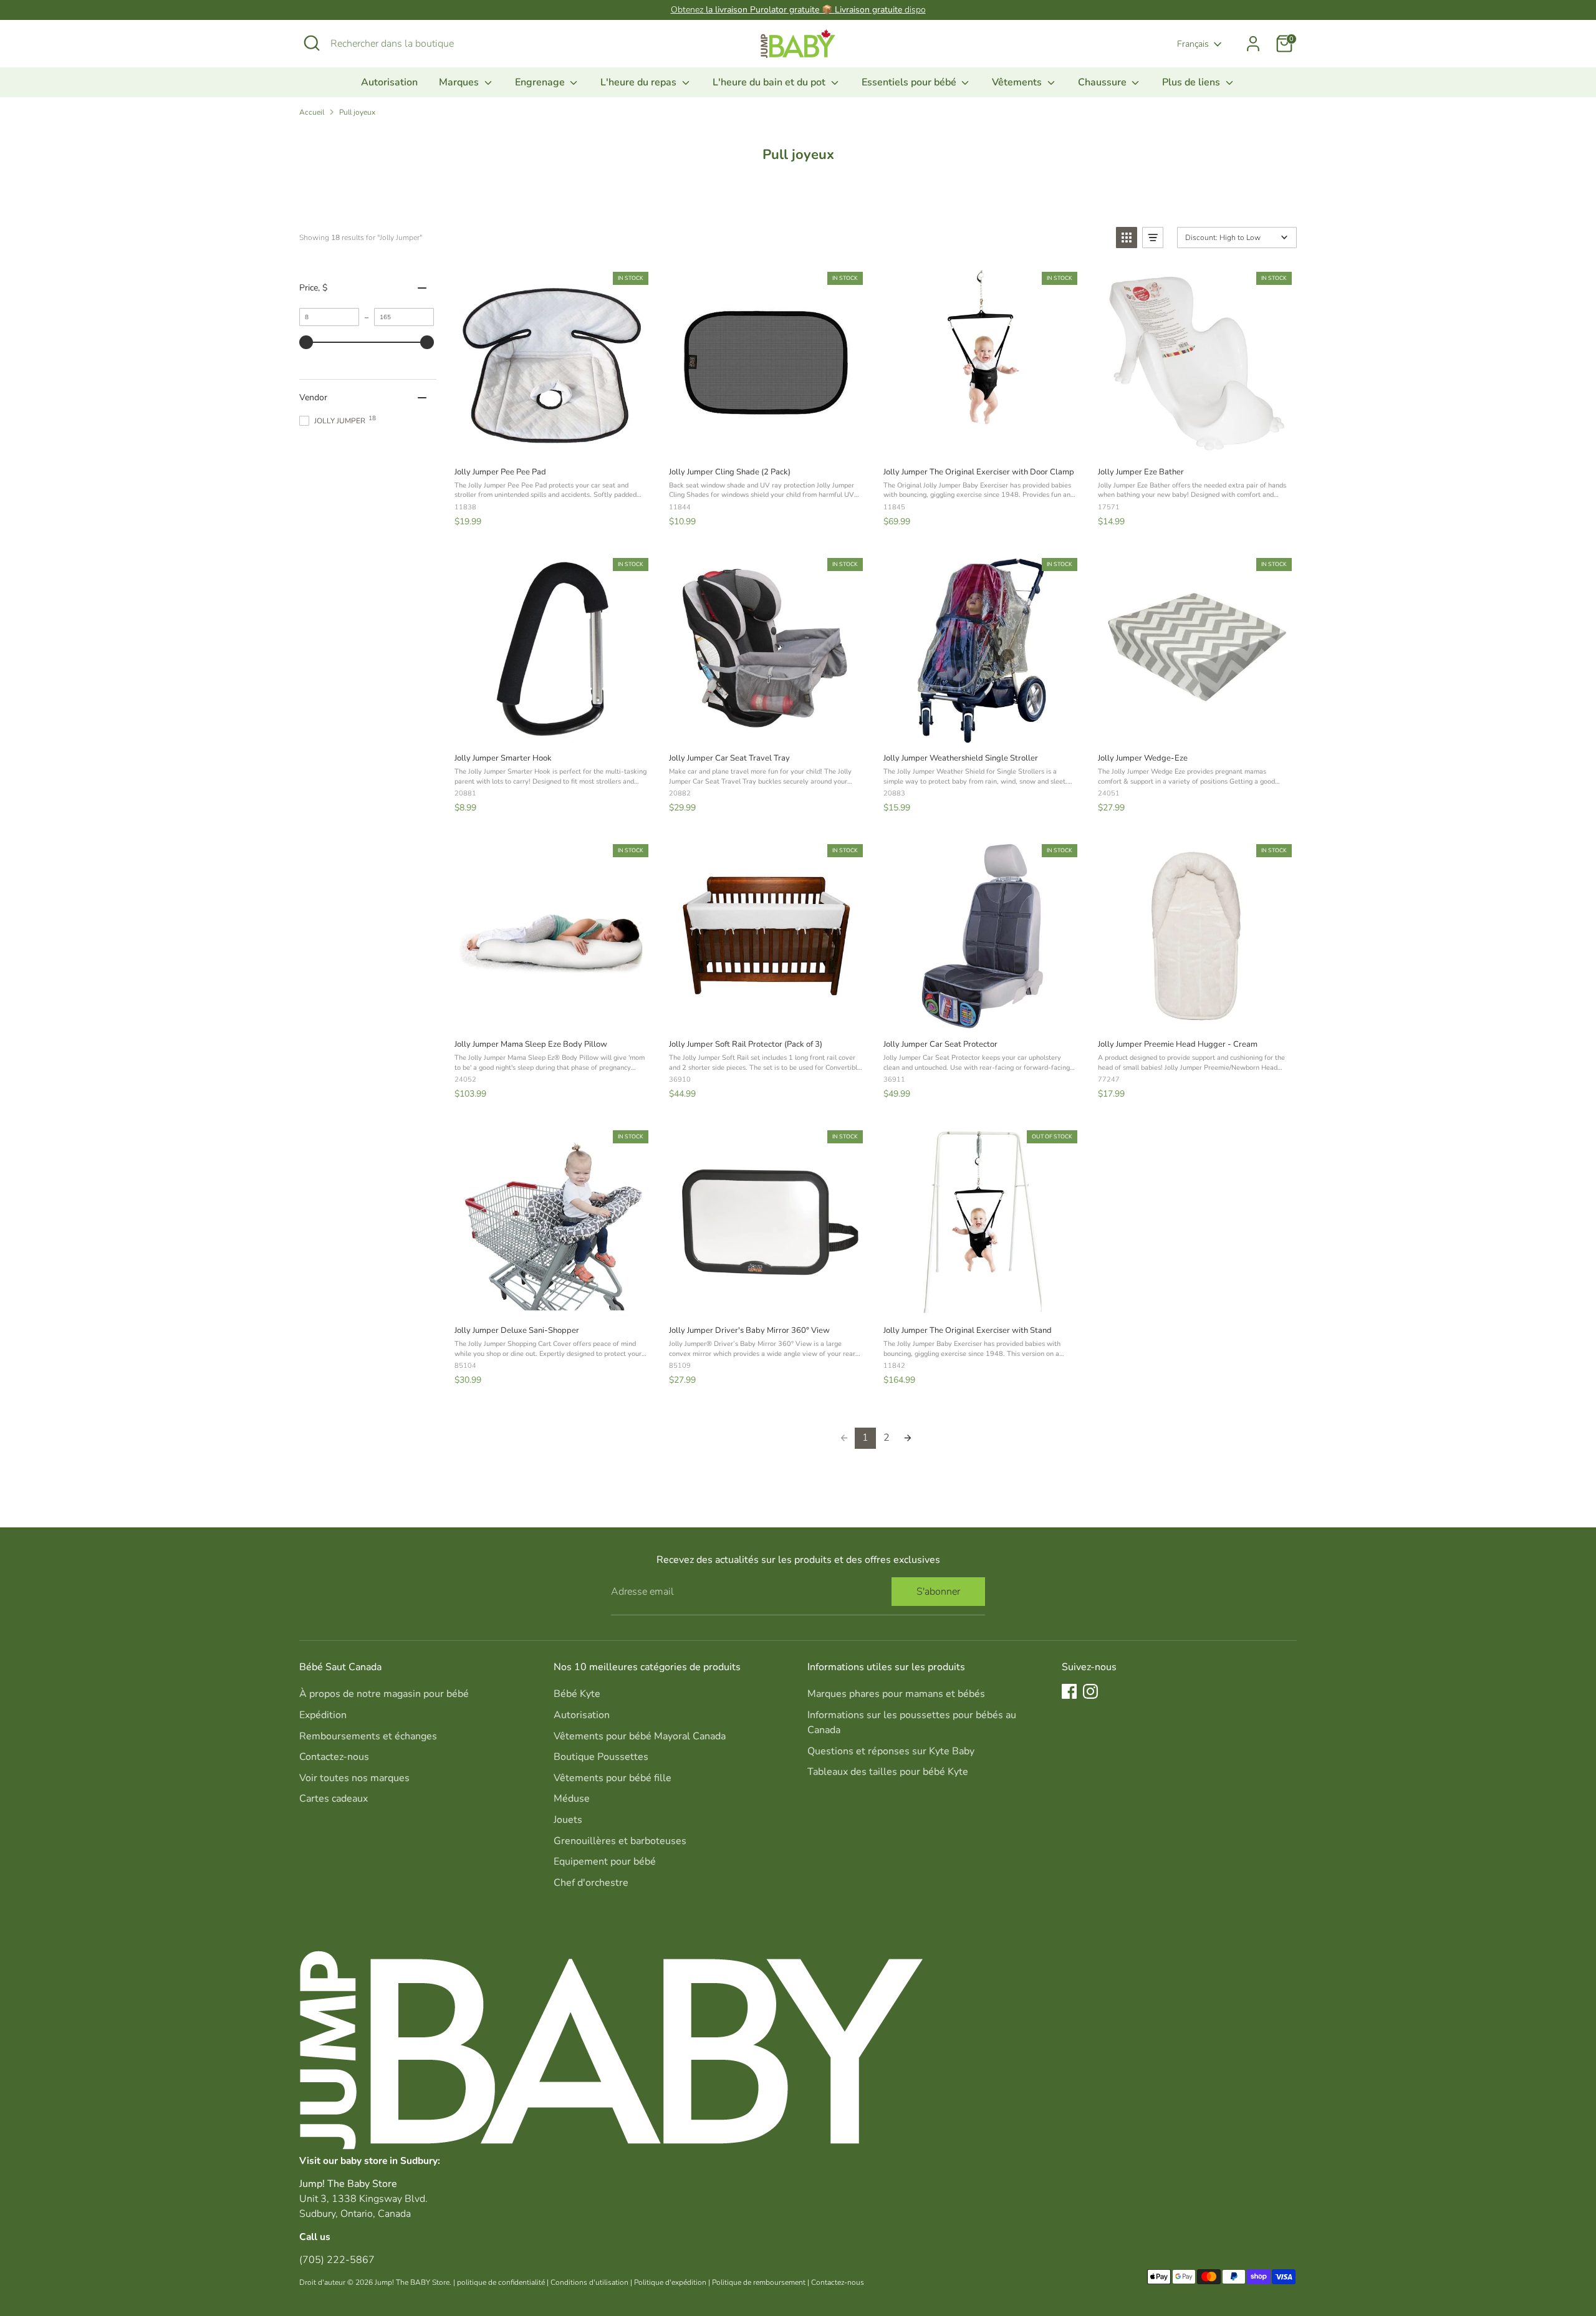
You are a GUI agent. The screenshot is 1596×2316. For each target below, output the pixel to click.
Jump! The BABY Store (412, 2282)
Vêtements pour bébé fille (613, 1778)
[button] (1127, 238)
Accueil (312, 112)
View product (551, 443)
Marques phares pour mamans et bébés (896, 1694)
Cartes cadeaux (334, 1799)
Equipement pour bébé (605, 1862)
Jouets (568, 1820)
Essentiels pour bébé (910, 82)
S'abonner (938, 1592)
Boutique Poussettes (601, 1757)
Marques (460, 82)
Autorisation (389, 82)
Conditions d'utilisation (589, 2282)
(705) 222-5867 (337, 2260)
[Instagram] (1090, 1691)
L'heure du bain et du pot (770, 82)
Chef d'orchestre (591, 1883)
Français (1193, 44)
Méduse (572, 1799)
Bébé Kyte (577, 1694)
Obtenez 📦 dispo (798, 10)
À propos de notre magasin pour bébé (384, 1694)
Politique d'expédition (670, 2282)
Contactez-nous (334, 1757)
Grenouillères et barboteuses (620, 1841)
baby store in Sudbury (389, 2160)
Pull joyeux (357, 112)
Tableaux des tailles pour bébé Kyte (888, 1772)
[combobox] (424, 44)
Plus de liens (1192, 82)
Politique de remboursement (759, 2282)
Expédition (323, 1715)
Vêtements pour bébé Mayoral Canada (640, 1736)
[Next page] (908, 1438)
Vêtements (1018, 82)
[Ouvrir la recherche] (312, 43)
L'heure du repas (640, 82)
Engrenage (541, 82)
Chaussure (1103, 82)
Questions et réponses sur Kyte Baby (891, 1751)
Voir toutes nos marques (354, 1778)
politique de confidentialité (501, 2282)
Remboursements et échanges (368, 1736)
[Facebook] (1069, 1691)
